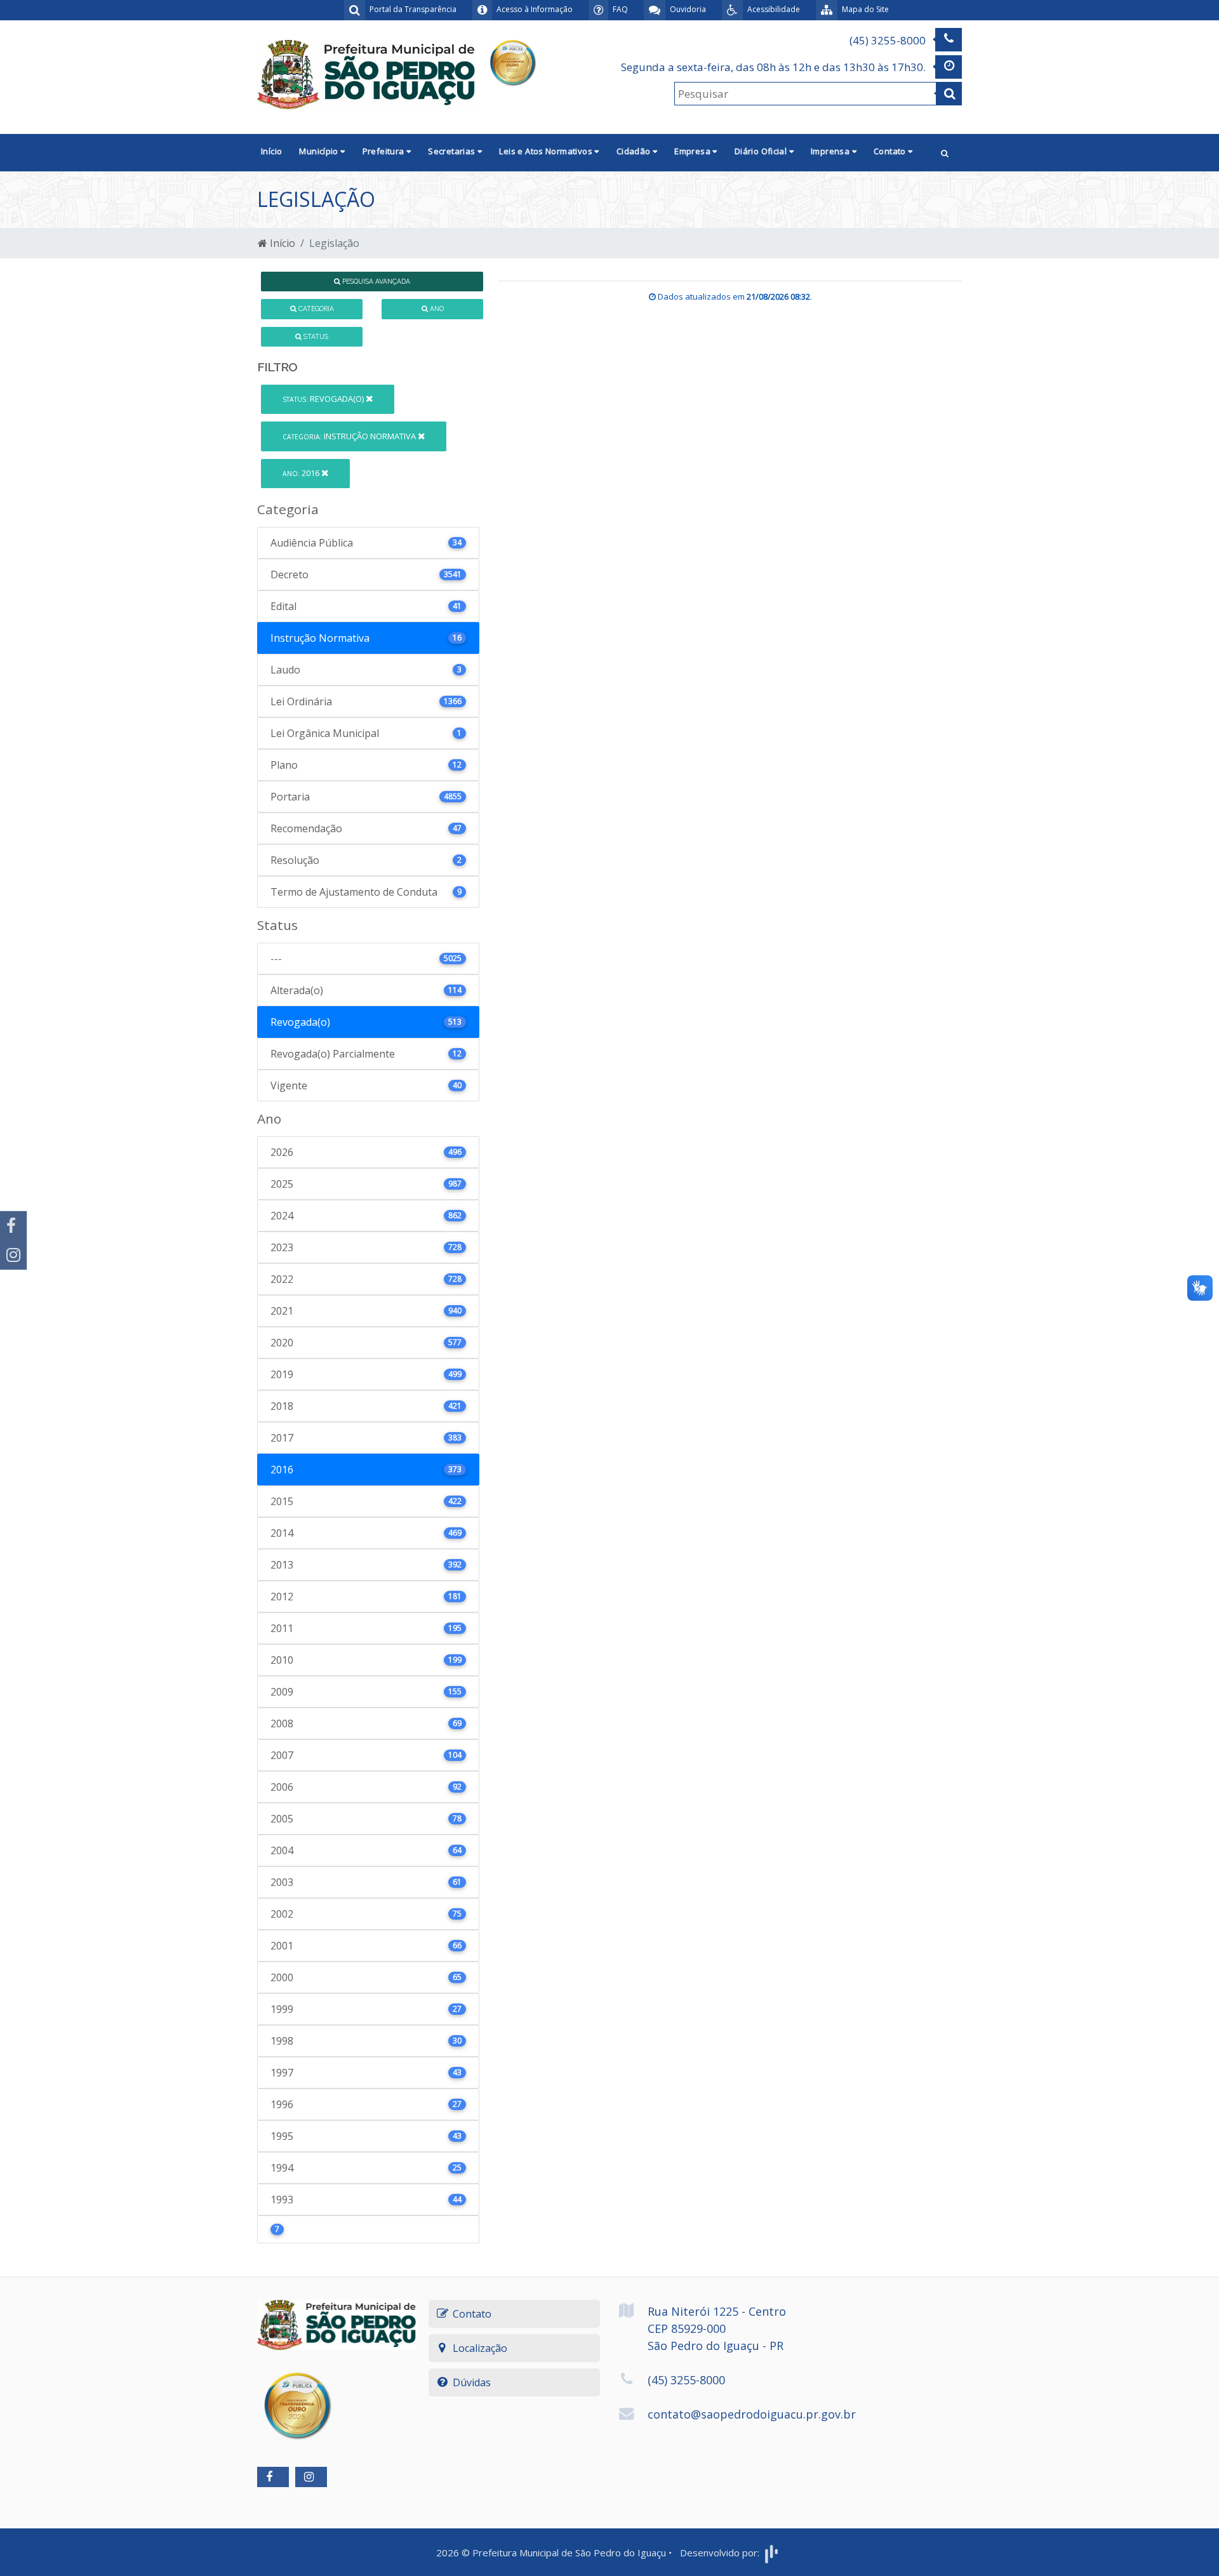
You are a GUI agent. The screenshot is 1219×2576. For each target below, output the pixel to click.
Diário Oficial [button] (762, 151)
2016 (302, 473)
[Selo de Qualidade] (512, 61)
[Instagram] (13, 1255)
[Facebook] (13, 1226)
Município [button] (320, 151)
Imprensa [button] (831, 151)
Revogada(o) (324, 399)
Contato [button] (891, 151)
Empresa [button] (693, 151)
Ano (436, 309)
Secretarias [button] (453, 151)
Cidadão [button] (635, 151)
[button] (945, 153)
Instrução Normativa (350, 436)
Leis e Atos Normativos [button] (547, 151)
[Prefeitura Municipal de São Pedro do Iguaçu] (366, 74)
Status (315, 336)
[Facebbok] (273, 2477)
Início (271, 151)
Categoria (315, 309)
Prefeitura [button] (384, 151)
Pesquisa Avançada (375, 281)
